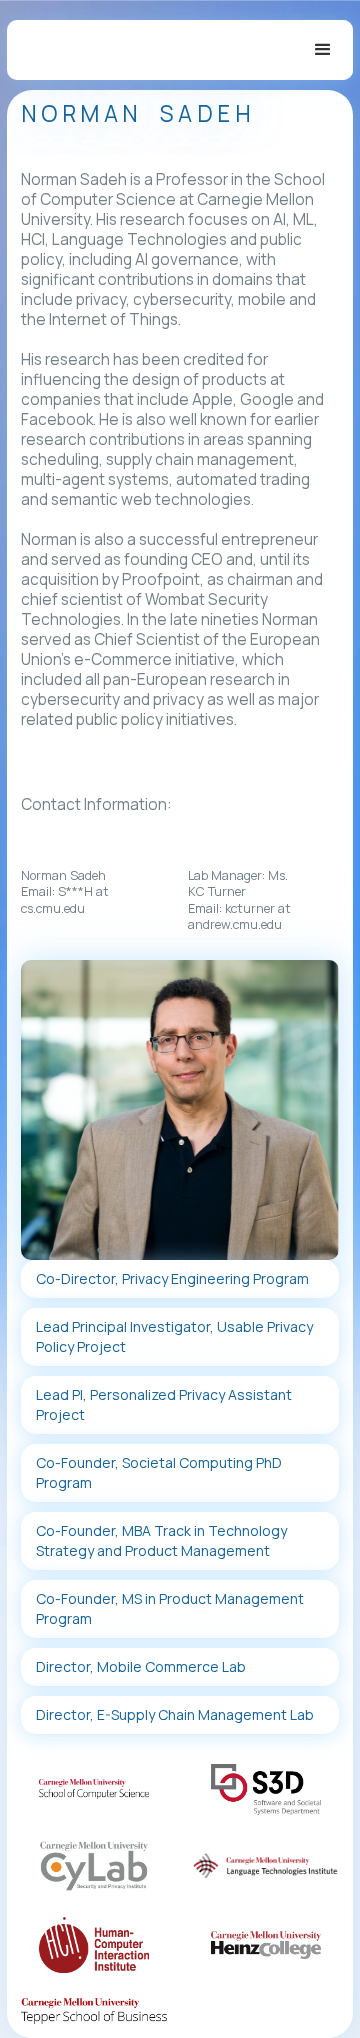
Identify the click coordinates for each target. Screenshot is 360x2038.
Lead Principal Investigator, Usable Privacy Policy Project (174, 1336)
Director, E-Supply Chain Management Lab (175, 1714)
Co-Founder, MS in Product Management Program (170, 1608)
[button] (323, 50)
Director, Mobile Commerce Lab (141, 1666)
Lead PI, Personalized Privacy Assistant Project (164, 1404)
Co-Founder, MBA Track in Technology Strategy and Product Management (161, 1540)
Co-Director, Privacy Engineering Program (172, 1278)
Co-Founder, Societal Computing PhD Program (159, 1472)
